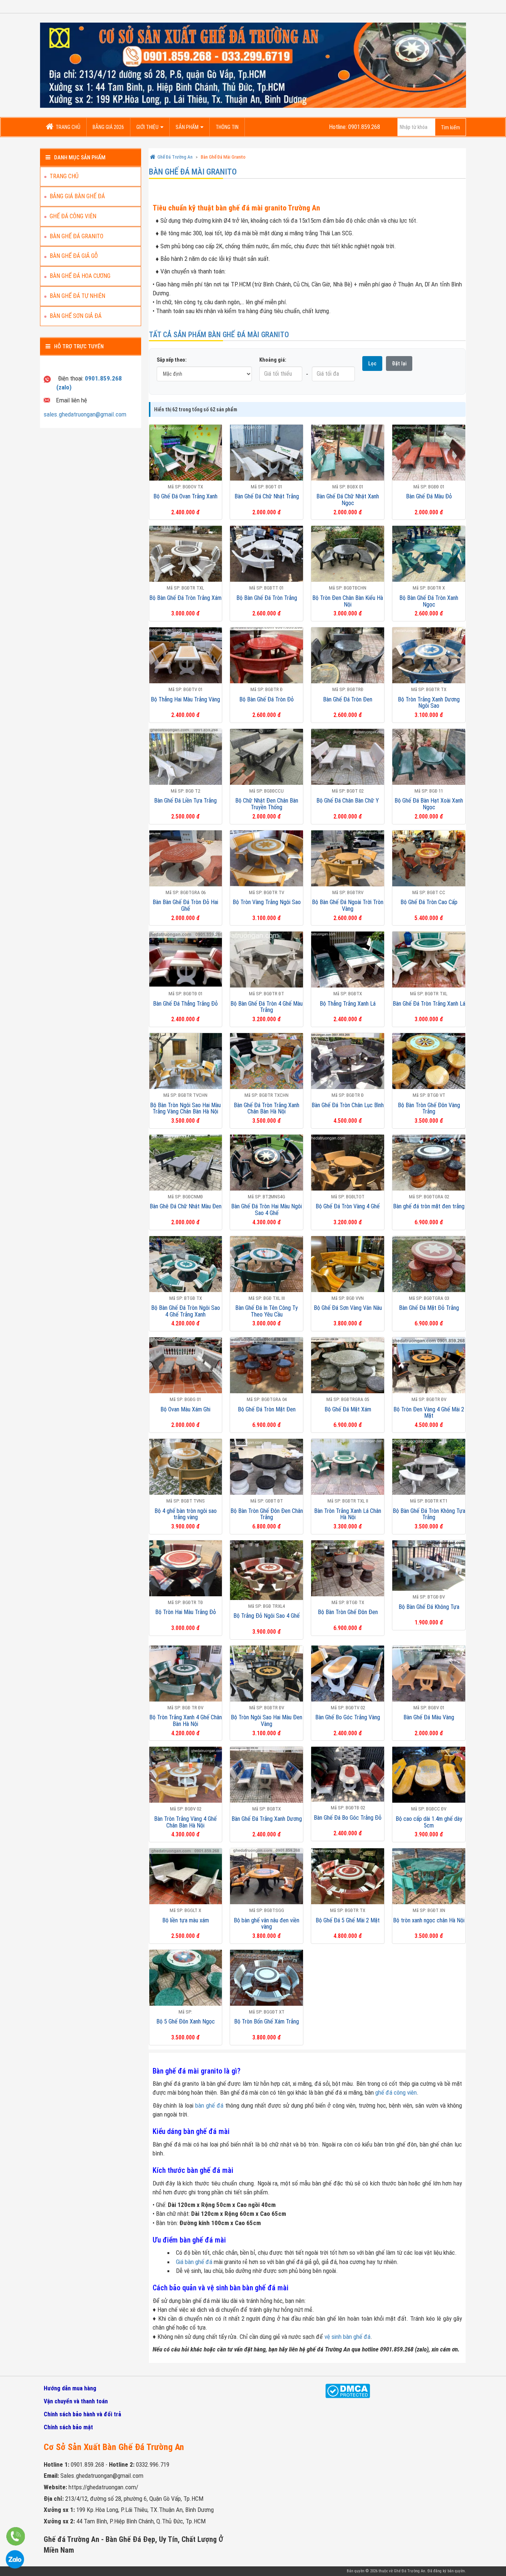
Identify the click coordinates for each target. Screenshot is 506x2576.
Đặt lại (399, 364)
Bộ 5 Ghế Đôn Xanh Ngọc (186, 2021)
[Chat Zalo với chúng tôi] (15, 2569)
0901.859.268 (87, 2464)
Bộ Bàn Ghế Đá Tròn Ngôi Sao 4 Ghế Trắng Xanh (186, 1311)
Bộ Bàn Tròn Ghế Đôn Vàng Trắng (429, 1108)
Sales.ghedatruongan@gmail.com (102, 2476)
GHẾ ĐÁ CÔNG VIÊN (73, 216)
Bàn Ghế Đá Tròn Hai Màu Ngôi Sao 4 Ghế (267, 1210)
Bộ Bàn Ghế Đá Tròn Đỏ (267, 699)
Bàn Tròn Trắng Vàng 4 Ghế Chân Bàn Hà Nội (185, 1822)
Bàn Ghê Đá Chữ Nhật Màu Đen (186, 1206)
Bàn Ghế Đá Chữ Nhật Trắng (267, 496)
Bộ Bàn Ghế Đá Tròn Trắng (267, 598)
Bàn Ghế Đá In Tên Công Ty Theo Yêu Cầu (267, 1311)
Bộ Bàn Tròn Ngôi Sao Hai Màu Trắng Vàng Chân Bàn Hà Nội (185, 1108)
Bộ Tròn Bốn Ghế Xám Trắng (267, 2021)
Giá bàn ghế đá (194, 2262)
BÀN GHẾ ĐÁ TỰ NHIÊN (77, 296)
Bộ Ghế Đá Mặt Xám (348, 1409)
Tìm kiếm (450, 127)
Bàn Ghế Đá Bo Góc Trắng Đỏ (348, 1818)
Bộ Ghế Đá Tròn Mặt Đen (267, 1409)
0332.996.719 (153, 2464)
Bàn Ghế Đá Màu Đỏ (429, 496)
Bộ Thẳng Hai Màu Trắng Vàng (185, 699)
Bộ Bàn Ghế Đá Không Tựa (429, 1607)
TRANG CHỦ (68, 127)
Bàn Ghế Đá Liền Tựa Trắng (185, 801)
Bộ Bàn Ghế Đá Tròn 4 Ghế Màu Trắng (267, 1007)
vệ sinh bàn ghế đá (347, 2337)
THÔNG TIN (227, 127)
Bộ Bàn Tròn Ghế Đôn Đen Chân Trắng (267, 1514)
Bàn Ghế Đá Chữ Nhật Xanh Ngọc (348, 500)
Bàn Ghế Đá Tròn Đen (348, 699)
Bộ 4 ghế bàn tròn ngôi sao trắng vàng (186, 1514)
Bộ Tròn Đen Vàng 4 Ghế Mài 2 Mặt (429, 1413)
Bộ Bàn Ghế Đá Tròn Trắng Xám (185, 598)
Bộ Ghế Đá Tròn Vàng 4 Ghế (348, 1206)
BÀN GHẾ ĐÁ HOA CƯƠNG (80, 276)
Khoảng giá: (273, 360)
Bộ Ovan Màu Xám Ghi (185, 1409)
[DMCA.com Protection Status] (348, 2394)
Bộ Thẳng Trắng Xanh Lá (348, 1004)
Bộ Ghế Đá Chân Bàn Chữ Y (348, 801)
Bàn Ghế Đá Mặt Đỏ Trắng (429, 1308)
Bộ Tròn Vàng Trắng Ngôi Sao (267, 902)
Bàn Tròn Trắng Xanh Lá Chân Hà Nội (348, 1514)
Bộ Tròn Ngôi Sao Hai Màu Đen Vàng (267, 1721)
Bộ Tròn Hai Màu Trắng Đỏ (186, 1612)
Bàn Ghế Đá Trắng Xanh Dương (267, 1819)
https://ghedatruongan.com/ (103, 2487)
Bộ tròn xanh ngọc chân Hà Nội (429, 1920)
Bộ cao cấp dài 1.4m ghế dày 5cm (429, 1822)
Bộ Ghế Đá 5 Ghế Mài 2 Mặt (348, 1920)
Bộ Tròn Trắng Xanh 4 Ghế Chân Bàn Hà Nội (186, 1721)
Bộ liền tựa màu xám (186, 1920)
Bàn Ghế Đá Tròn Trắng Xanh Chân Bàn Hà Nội (267, 1108)
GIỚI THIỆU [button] (147, 127)
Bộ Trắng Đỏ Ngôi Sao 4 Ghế (267, 1616)
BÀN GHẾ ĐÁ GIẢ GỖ (74, 256)
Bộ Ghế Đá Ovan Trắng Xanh (185, 496)
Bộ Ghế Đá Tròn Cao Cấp (429, 902)
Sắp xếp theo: (172, 360)
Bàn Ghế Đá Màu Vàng (429, 1717)
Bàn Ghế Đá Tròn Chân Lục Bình (348, 1105)
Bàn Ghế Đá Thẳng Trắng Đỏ (185, 1004)
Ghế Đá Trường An (410, 2571)
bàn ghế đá (209, 2105)
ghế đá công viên (396, 2092)
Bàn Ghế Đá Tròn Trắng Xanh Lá (429, 1004)
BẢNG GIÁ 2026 (108, 127)
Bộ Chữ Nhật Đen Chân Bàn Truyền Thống (267, 804)
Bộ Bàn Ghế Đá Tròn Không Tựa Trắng (429, 1514)
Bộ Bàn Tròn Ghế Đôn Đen (348, 1612)
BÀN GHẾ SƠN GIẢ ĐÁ (76, 316)
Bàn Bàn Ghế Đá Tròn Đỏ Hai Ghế (185, 905)
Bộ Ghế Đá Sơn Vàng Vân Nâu (348, 1308)
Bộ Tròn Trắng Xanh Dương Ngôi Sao (429, 703)
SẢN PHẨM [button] (187, 127)
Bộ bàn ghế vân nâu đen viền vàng (267, 1924)
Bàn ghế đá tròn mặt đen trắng (429, 1206)
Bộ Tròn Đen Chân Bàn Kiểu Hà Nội (348, 601)
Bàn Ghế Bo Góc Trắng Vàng (348, 1717)
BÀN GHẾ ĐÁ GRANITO (76, 236)
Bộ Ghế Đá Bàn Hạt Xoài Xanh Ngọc (429, 804)
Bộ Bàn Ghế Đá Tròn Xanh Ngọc (429, 601)
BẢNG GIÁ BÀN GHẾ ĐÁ (77, 196)
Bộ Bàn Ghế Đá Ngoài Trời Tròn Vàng (348, 905)
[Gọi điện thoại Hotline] (16, 2546)
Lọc (372, 364)
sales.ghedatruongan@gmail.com (85, 414)
